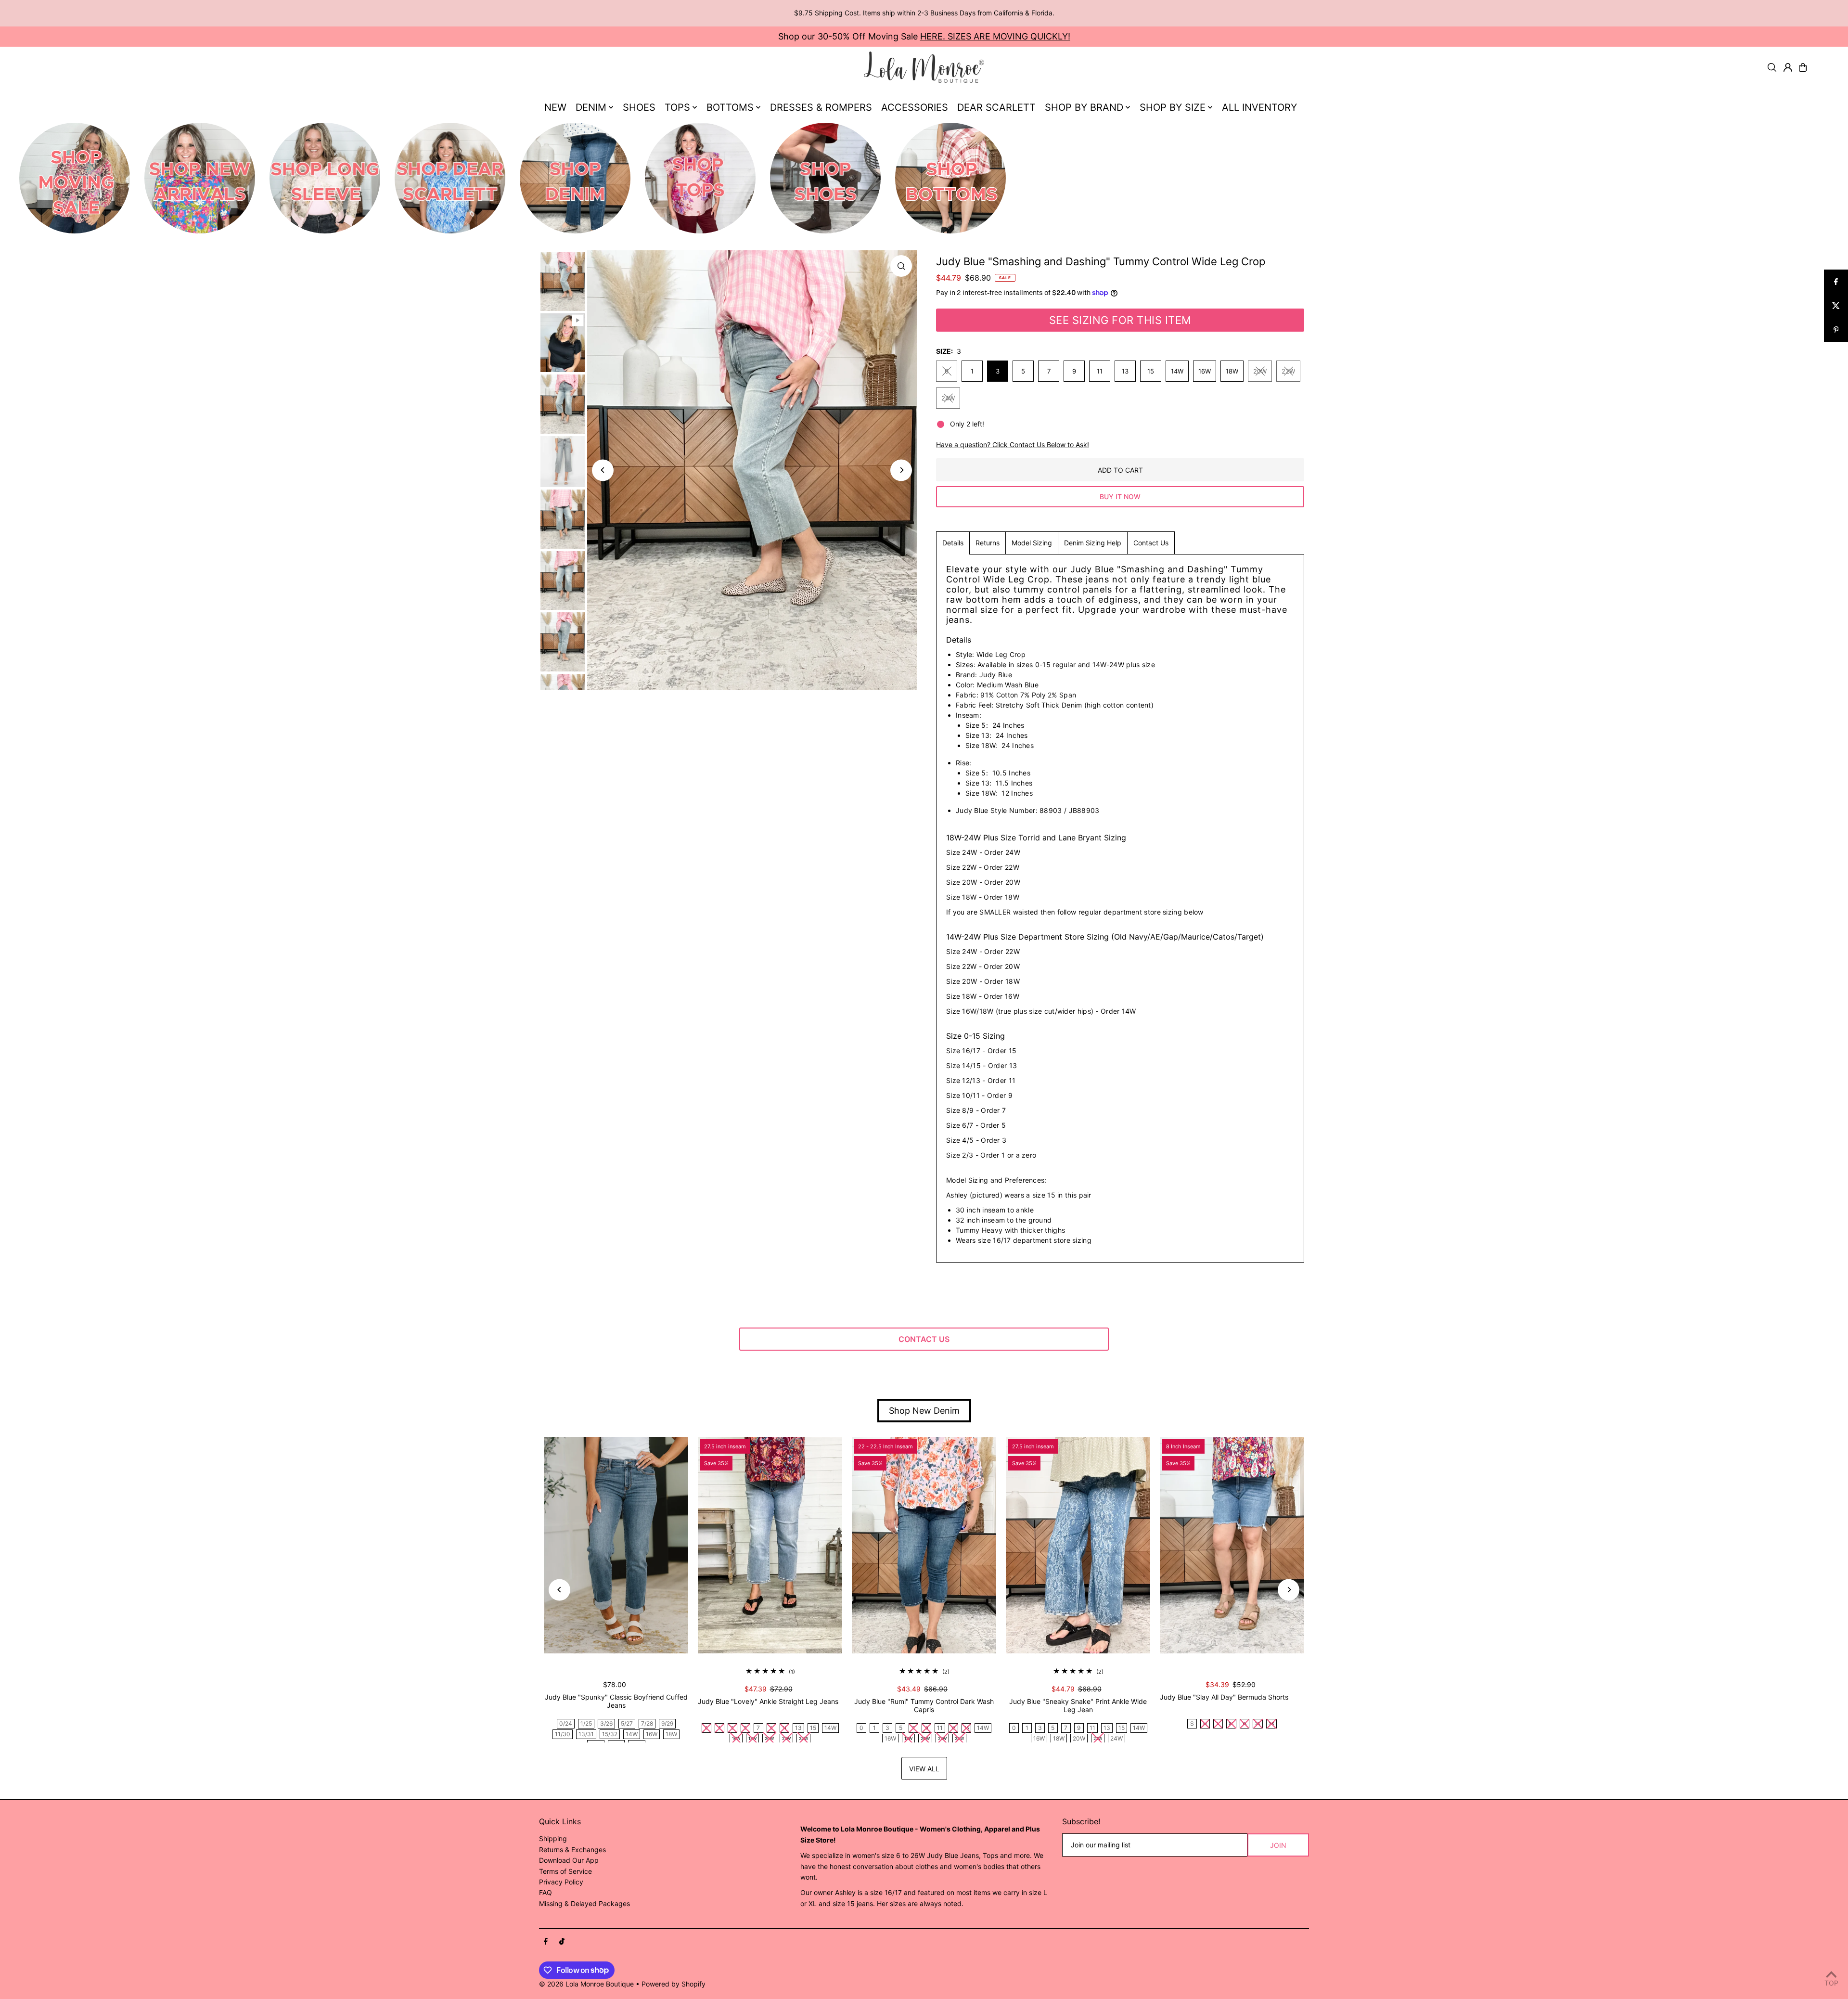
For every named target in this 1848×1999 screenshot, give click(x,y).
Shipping (553, 1838)
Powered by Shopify (674, 1984)
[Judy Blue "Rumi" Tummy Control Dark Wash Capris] (924, 1545)
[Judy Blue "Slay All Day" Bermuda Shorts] (1232, 1545)
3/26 (606, 1723)
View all (924, 1769)
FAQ (545, 1892)
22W (1288, 371)
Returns (988, 543)
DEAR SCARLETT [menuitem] (996, 107)
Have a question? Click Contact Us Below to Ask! (1013, 445)
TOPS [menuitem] (677, 107)
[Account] (1788, 67)
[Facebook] (546, 1942)
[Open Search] (1772, 67)
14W (1177, 371)
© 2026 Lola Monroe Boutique (586, 1984)
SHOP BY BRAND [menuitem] (1084, 107)
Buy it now (1120, 497)
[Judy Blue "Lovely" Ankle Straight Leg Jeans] (770, 1545)
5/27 (627, 1723)
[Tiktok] (562, 1942)
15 (1151, 371)
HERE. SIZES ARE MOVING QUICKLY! (995, 36)
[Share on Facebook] (1836, 282)
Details (953, 543)
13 (1125, 371)
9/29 (667, 1723)
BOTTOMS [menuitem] (730, 107)
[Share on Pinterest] (1836, 330)
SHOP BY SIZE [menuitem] (1173, 107)
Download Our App (569, 1860)
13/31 (586, 1734)
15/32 (610, 1734)
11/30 (563, 1734)
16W (1205, 371)
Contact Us (1151, 543)
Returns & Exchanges (572, 1850)
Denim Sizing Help (1093, 543)
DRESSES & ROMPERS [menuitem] (821, 107)
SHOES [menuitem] (639, 107)
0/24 (566, 1723)
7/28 (647, 1723)
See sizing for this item (1120, 320)
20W (1260, 371)
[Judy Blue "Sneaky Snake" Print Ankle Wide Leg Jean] (1078, 1545)
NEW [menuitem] (555, 107)
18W (1232, 371)
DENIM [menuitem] (591, 107)
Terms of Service (565, 1871)
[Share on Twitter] (1836, 306)
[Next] (901, 470)
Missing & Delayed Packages (584, 1903)
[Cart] (1803, 67)
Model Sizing (1032, 543)
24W (948, 398)
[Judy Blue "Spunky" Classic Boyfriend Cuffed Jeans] (616, 1545)
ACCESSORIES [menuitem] (915, 107)
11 (1100, 371)
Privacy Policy (561, 1882)
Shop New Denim (924, 1411)
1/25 (586, 1723)
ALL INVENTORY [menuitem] (1259, 107)
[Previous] (603, 470)
